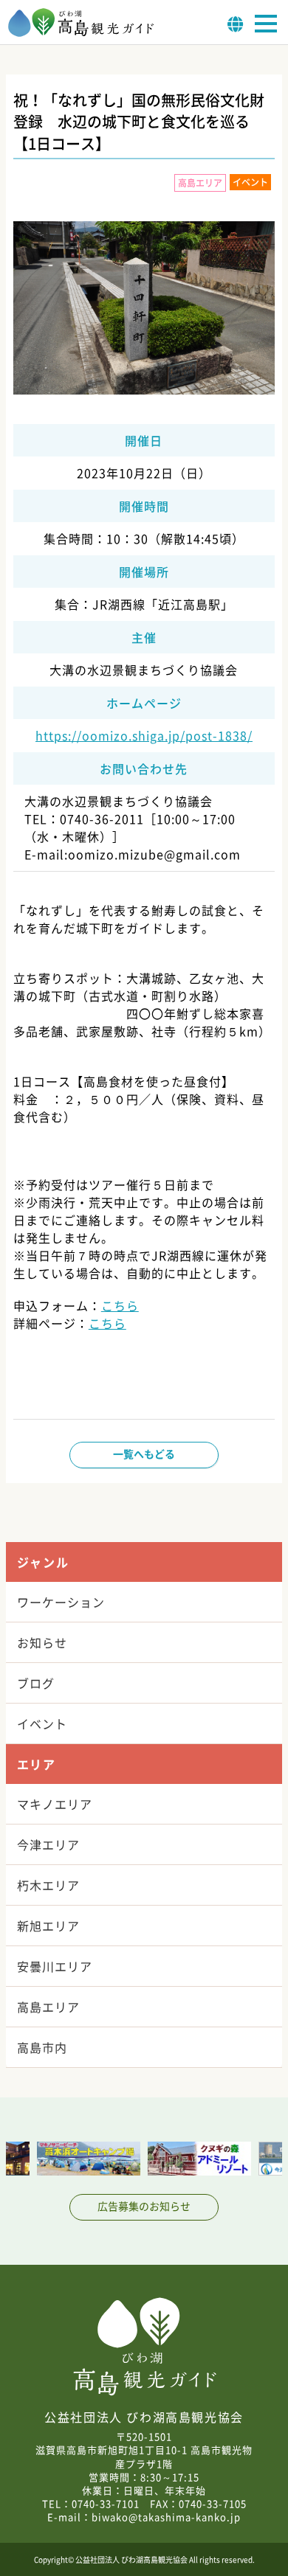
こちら (120, 1305)
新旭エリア (48, 1926)
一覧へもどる (144, 1454)
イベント (42, 1723)
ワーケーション (61, 1602)
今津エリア (48, 1844)
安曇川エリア (55, 1966)
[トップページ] (81, 32)
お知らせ (42, 1642)
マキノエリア (55, 1804)
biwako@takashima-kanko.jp (166, 2517)
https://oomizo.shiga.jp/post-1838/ (144, 735)
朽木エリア (48, 1885)
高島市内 (42, 2047)
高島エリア (48, 2007)
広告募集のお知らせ (144, 2206)
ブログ (36, 1683)
